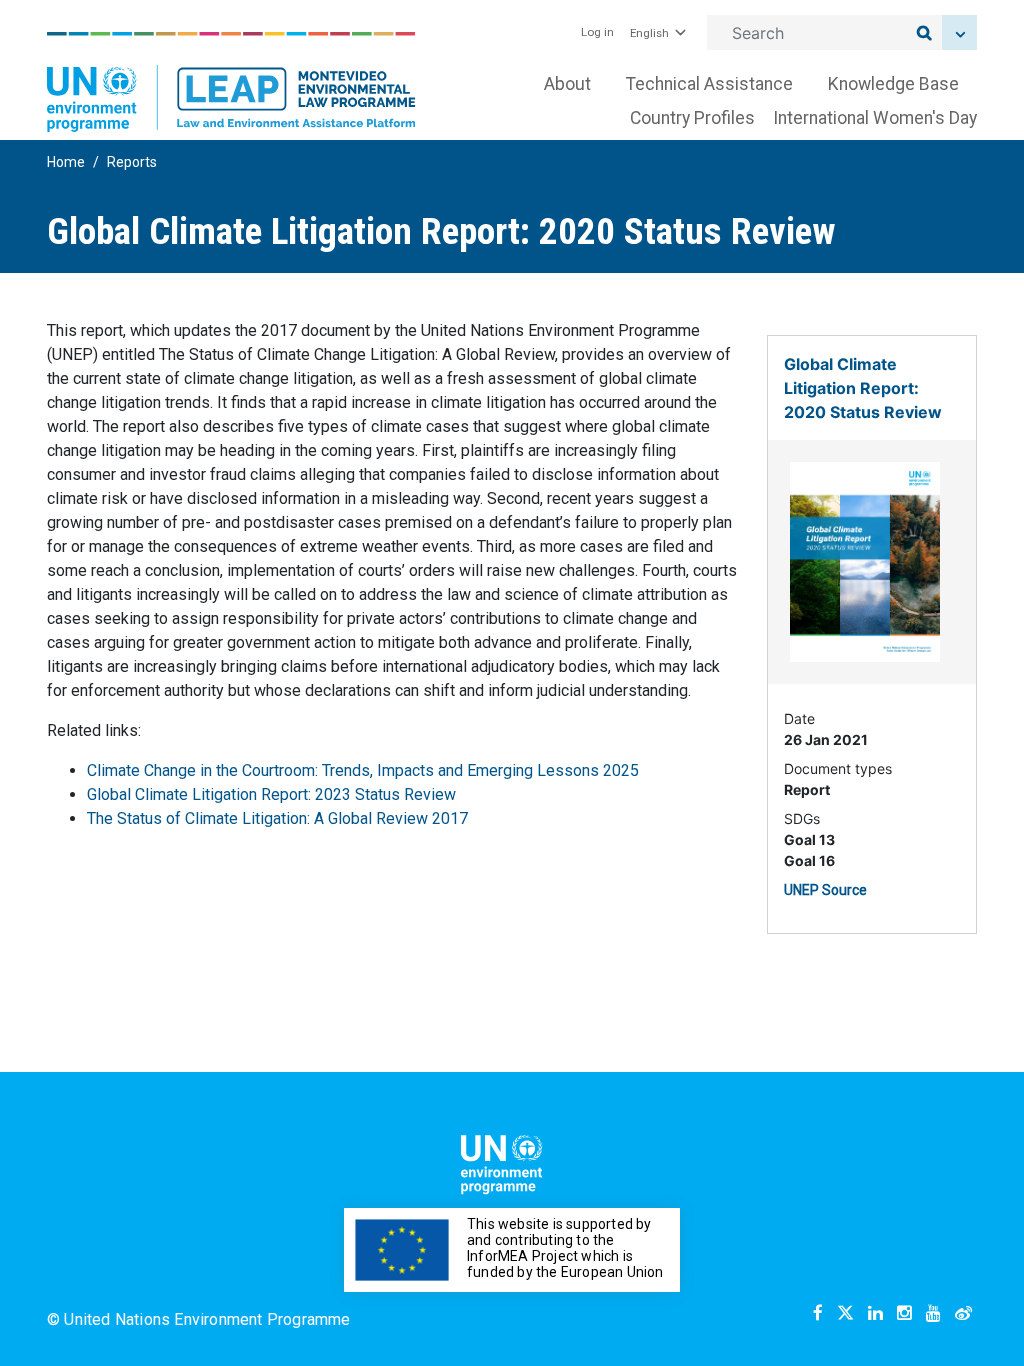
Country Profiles (692, 118)
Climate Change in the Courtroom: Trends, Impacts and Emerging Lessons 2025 (363, 770)
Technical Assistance (709, 84)
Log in (597, 32)
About (567, 84)
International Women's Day (875, 118)
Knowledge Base (893, 84)
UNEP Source (825, 890)
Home (66, 162)
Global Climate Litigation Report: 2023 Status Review (271, 794)
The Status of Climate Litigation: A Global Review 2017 (277, 818)
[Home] (231, 82)
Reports (132, 162)
